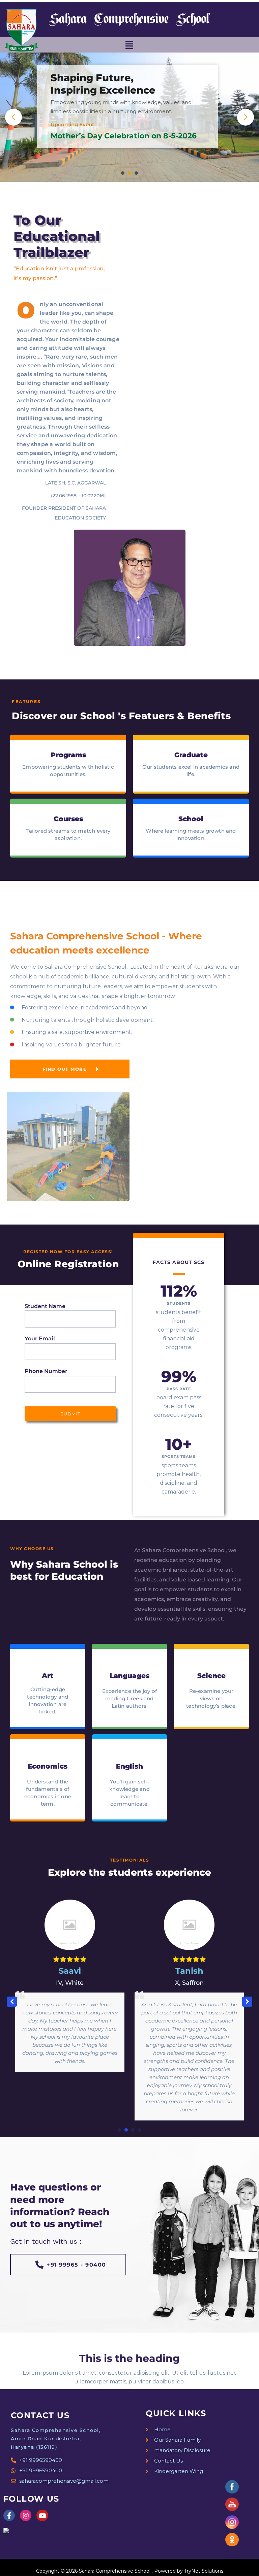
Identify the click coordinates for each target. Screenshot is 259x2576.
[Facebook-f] (9, 2515)
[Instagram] (26, 2515)
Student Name (45, 1306)
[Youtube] (42, 2515)
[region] (129, 117)
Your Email (40, 1339)
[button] (129, 45)
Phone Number (46, 1371)
